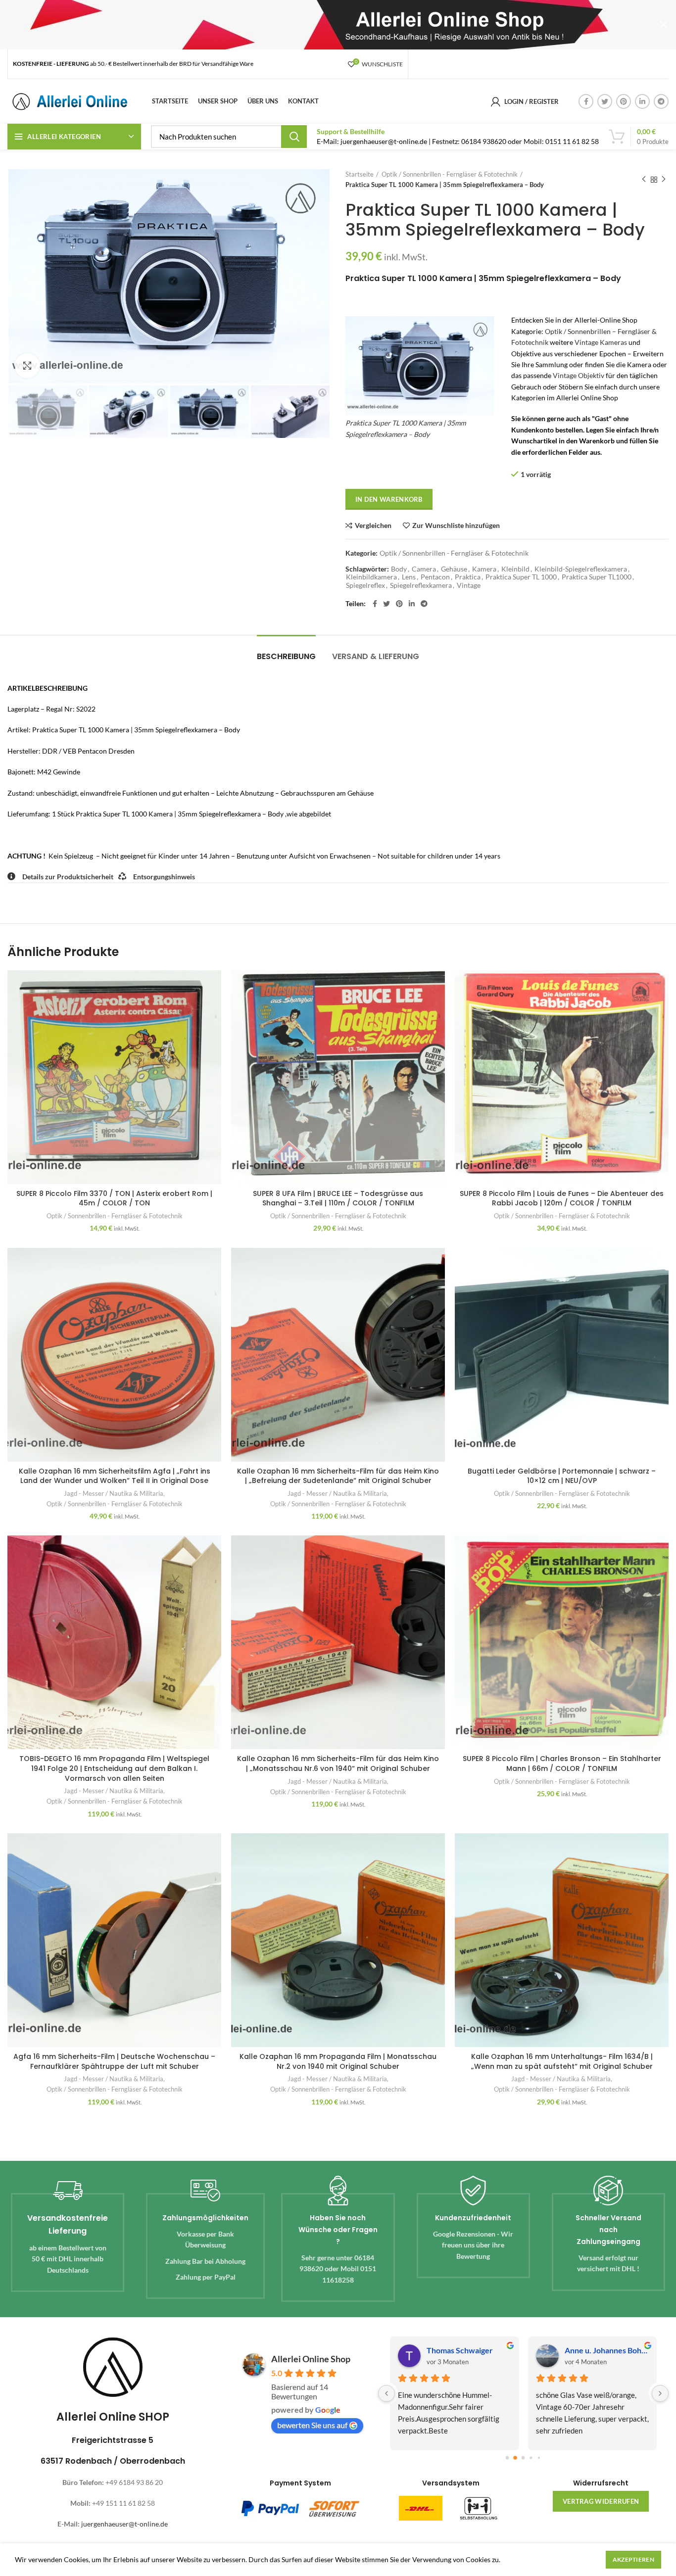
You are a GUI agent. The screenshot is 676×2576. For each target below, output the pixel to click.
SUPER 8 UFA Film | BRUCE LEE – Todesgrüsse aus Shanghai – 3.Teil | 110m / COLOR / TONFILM (338, 1198)
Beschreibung (286, 656)
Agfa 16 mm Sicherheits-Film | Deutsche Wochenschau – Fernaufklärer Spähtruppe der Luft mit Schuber (114, 2061)
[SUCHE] (294, 137)
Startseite (360, 174)
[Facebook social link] (586, 101)
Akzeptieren (633, 2559)
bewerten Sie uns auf (312, 2425)
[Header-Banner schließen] (664, 25)
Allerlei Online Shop (311, 2359)
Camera (424, 569)
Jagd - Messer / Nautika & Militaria (114, 1493)
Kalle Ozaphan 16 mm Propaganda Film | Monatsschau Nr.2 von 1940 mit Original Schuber (338, 2061)
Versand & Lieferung (376, 656)
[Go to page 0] (507, 2457)
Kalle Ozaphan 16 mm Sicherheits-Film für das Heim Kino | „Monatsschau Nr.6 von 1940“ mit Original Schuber (338, 1764)
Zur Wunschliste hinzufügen (456, 525)
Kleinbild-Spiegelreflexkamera (581, 569)
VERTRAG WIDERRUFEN (601, 2501)
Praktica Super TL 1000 (521, 577)
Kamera (484, 569)
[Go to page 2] (524, 2458)
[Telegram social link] (661, 101)
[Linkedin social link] (642, 101)
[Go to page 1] (515, 2458)
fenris (437, 2350)
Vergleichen (373, 525)
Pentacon (435, 577)
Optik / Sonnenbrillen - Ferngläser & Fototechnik (450, 174)
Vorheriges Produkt (644, 180)
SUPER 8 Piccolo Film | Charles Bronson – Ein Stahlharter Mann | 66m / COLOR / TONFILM (562, 1764)
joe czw (578, 2350)
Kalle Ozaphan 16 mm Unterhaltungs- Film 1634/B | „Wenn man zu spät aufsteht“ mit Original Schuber (562, 2061)
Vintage (469, 585)
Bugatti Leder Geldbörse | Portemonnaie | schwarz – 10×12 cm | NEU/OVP (562, 1476)
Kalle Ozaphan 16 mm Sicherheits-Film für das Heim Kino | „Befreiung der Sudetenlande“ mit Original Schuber (338, 1476)
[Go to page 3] (531, 2458)
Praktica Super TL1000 (597, 577)
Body (399, 569)
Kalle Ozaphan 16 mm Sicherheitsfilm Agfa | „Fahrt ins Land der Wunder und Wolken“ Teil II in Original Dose (115, 1476)
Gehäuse (454, 569)
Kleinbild (515, 569)
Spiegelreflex (365, 585)
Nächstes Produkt (664, 180)
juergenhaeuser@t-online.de (124, 2524)
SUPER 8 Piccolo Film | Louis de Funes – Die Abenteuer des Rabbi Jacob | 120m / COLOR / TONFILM (562, 1198)
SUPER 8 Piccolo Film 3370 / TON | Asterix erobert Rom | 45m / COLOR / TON (114, 1198)
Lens (409, 577)
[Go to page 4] (539, 2457)
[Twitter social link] (605, 101)
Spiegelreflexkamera (421, 585)
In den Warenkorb (389, 499)
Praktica (468, 577)
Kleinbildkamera (371, 577)
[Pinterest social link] (624, 101)
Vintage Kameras (601, 342)
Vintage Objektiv (579, 375)
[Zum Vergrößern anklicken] (27, 366)
